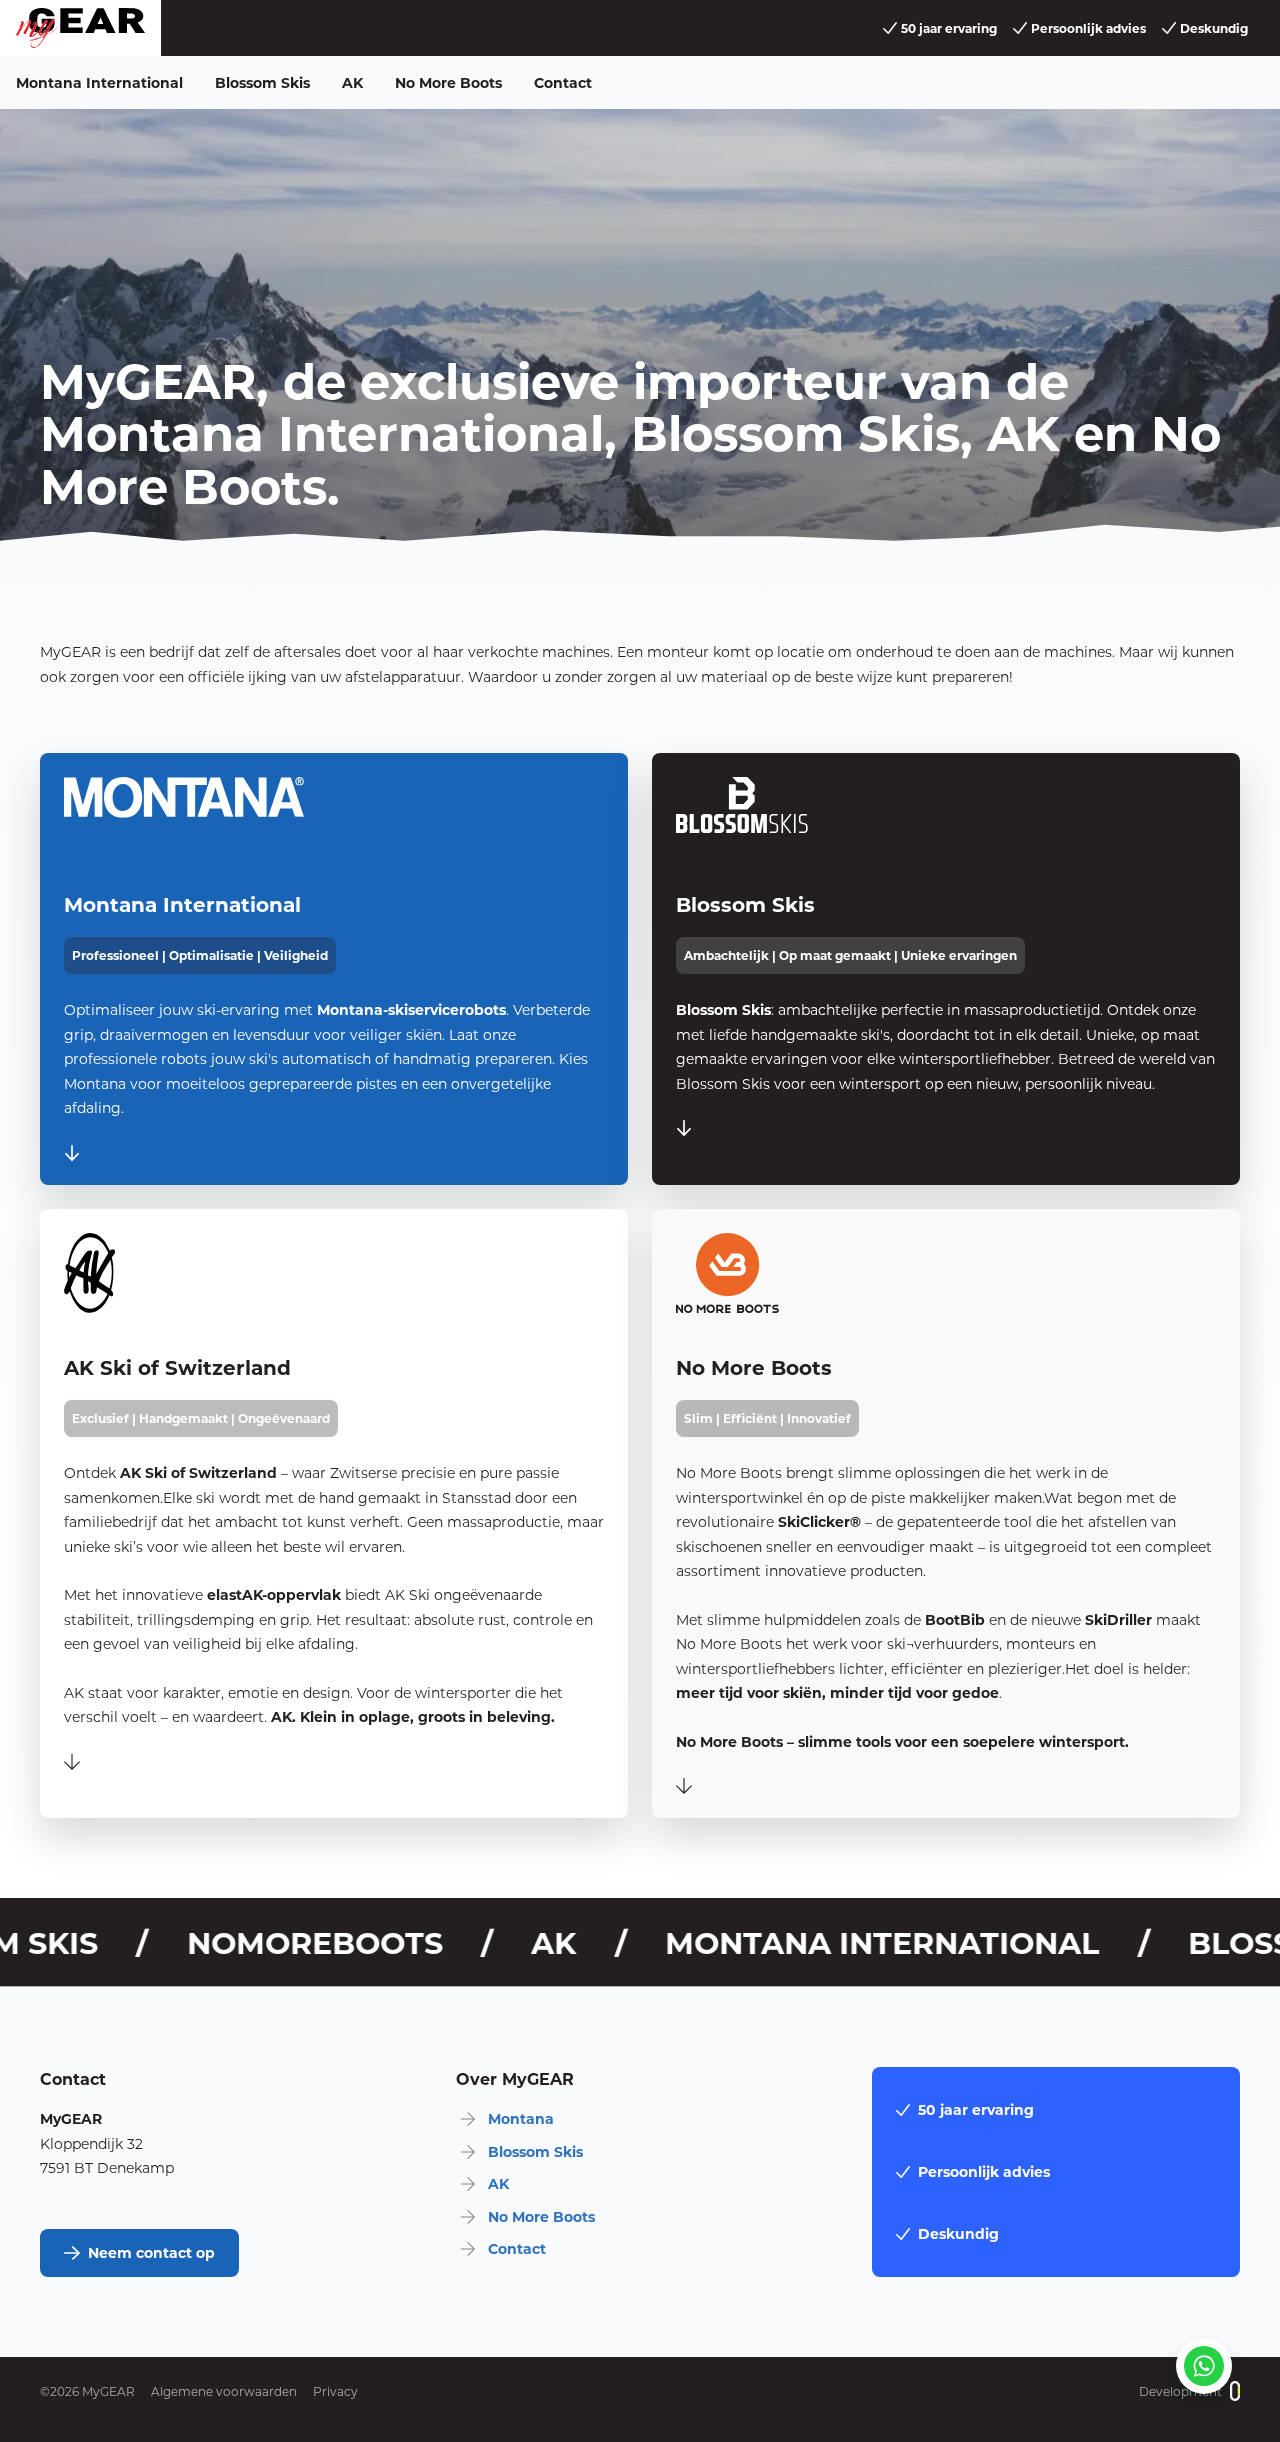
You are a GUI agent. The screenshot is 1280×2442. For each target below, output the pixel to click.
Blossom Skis (262, 82)
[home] (80, 28)
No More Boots (448, 82)
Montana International (99, 82)
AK (352, 82)
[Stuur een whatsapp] (1204, 2366)
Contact (563, 82)
